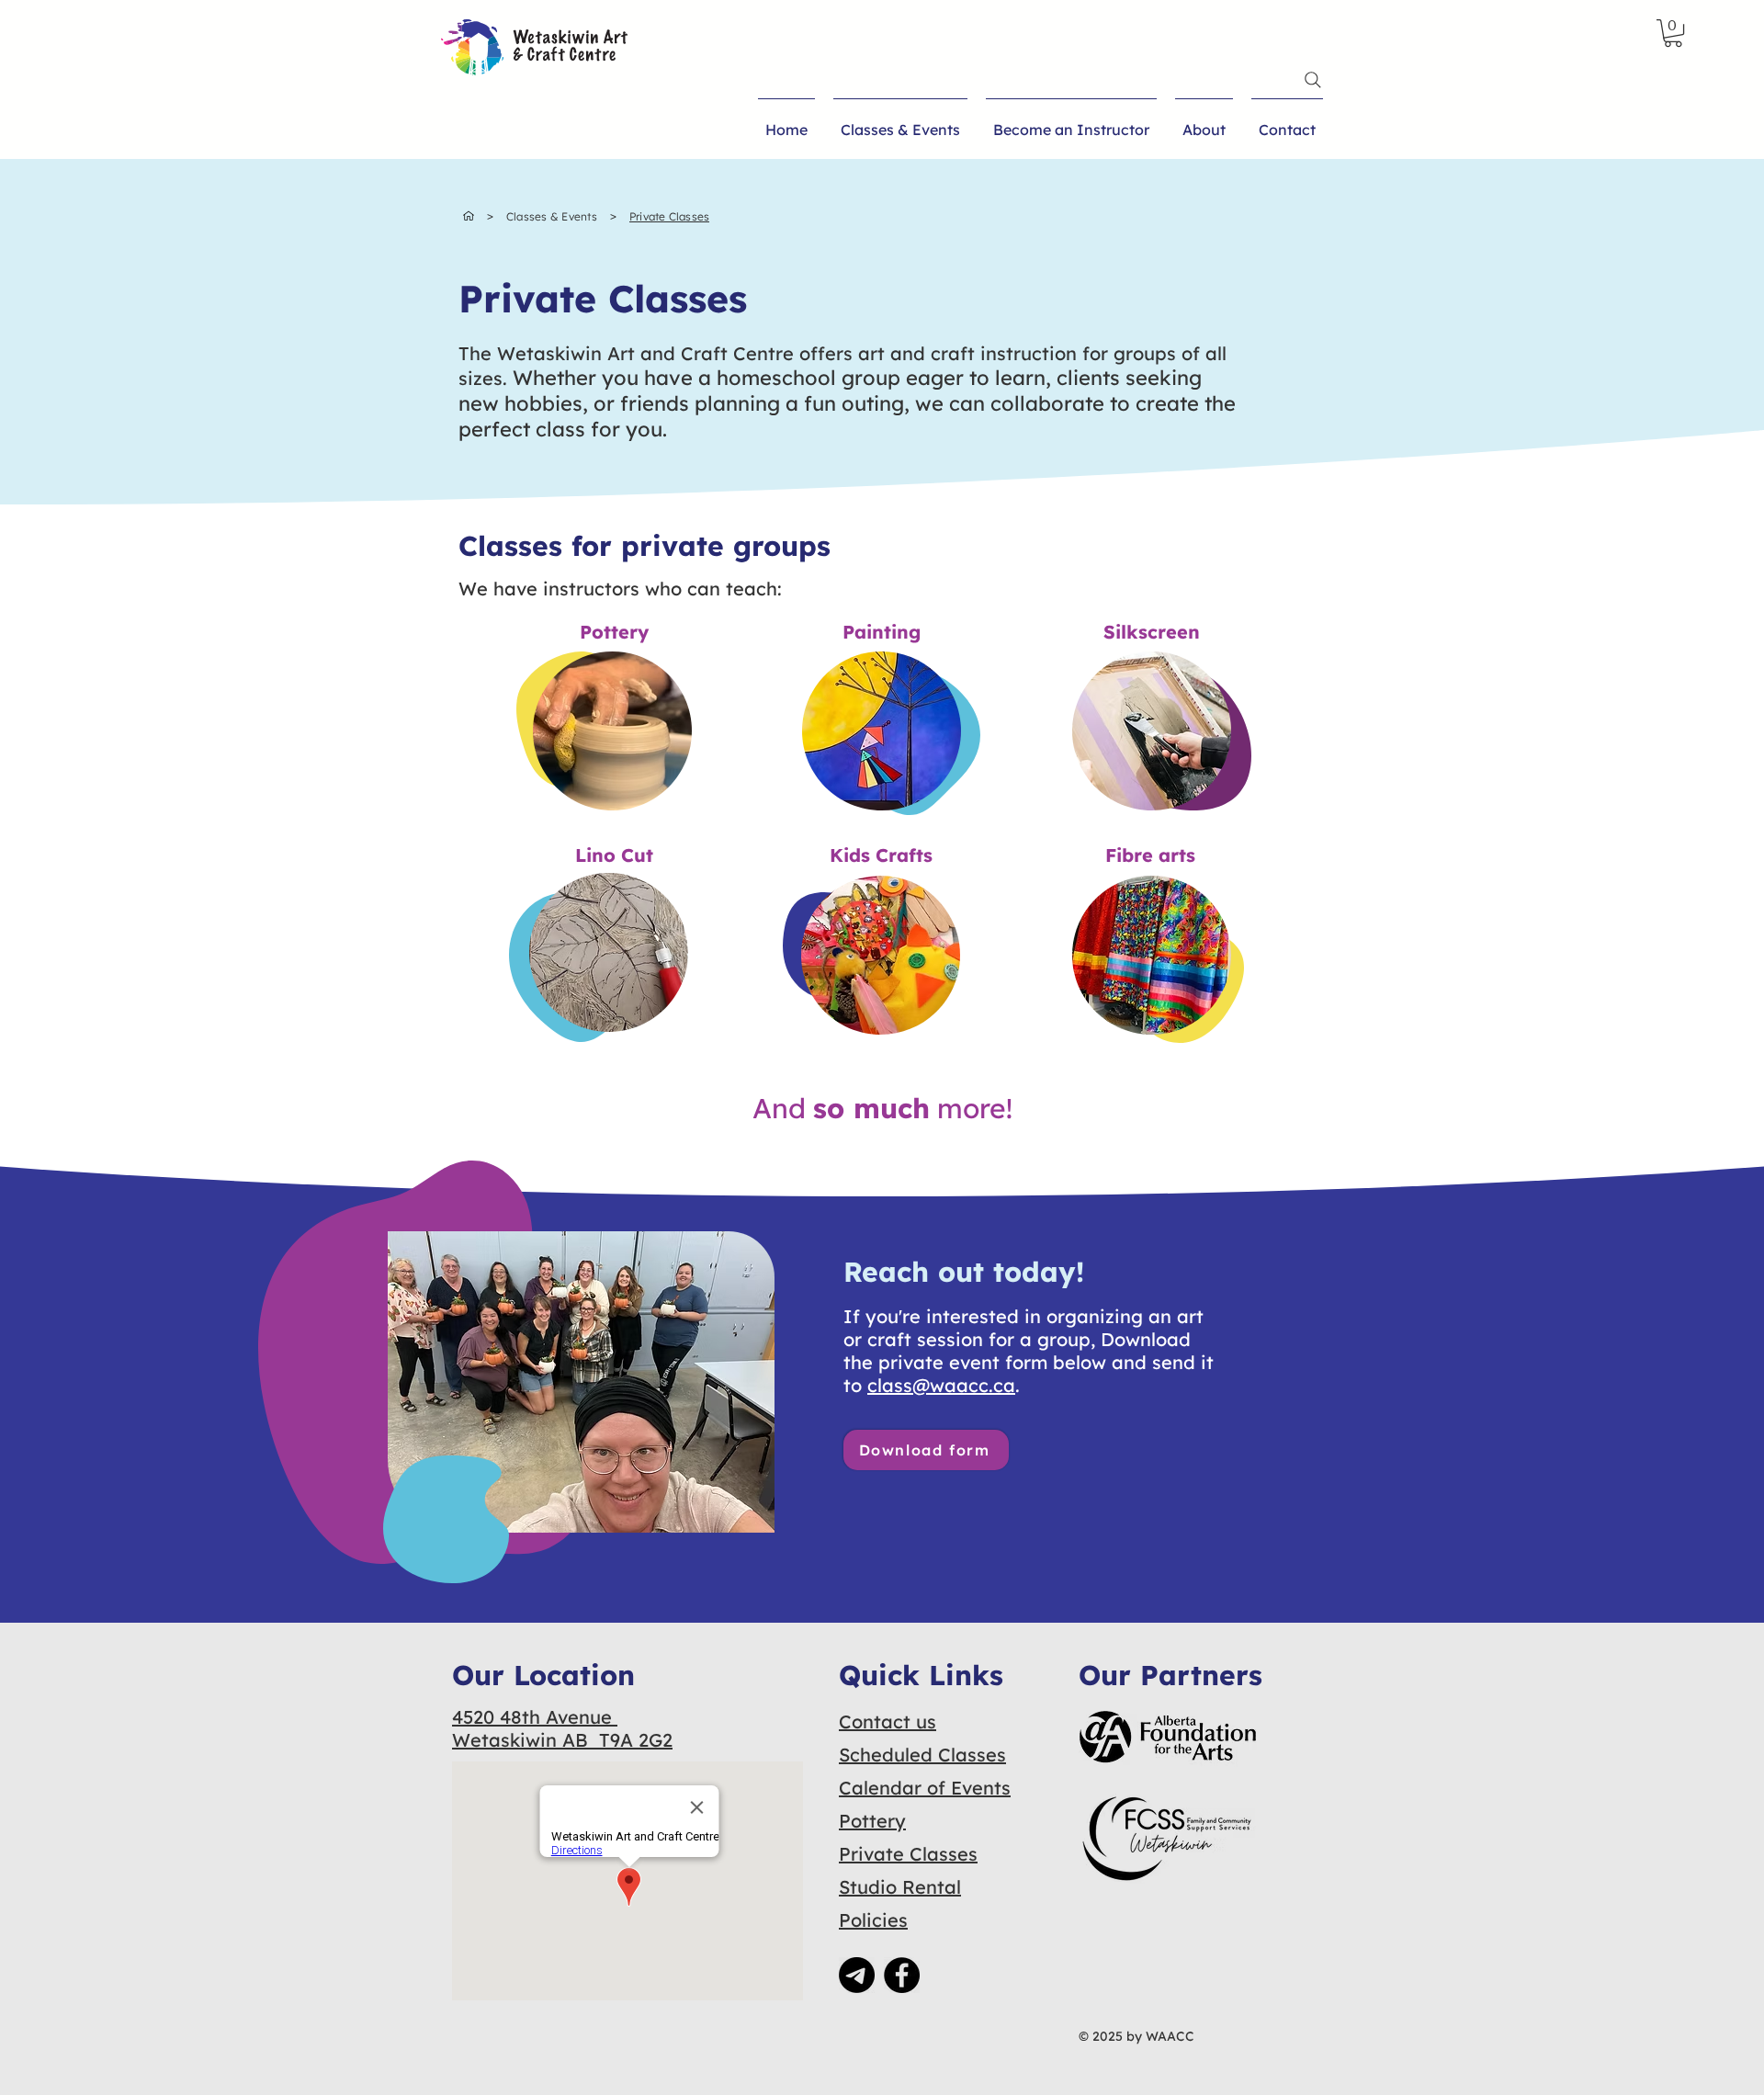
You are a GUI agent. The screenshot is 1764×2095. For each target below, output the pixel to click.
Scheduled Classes (922, 1755)
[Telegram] (857, 1975)
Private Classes (908, 1854)
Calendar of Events (925, 1788)
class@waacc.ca (941, 1385)
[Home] (469, 216)
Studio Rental (900, 1887)
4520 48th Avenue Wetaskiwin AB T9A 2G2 (562, 1728)
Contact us (888, 1721)
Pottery (872, 1821)
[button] (1673, 33)
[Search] (1313, 80)
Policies (873, 1920)
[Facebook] (902, 1975)
